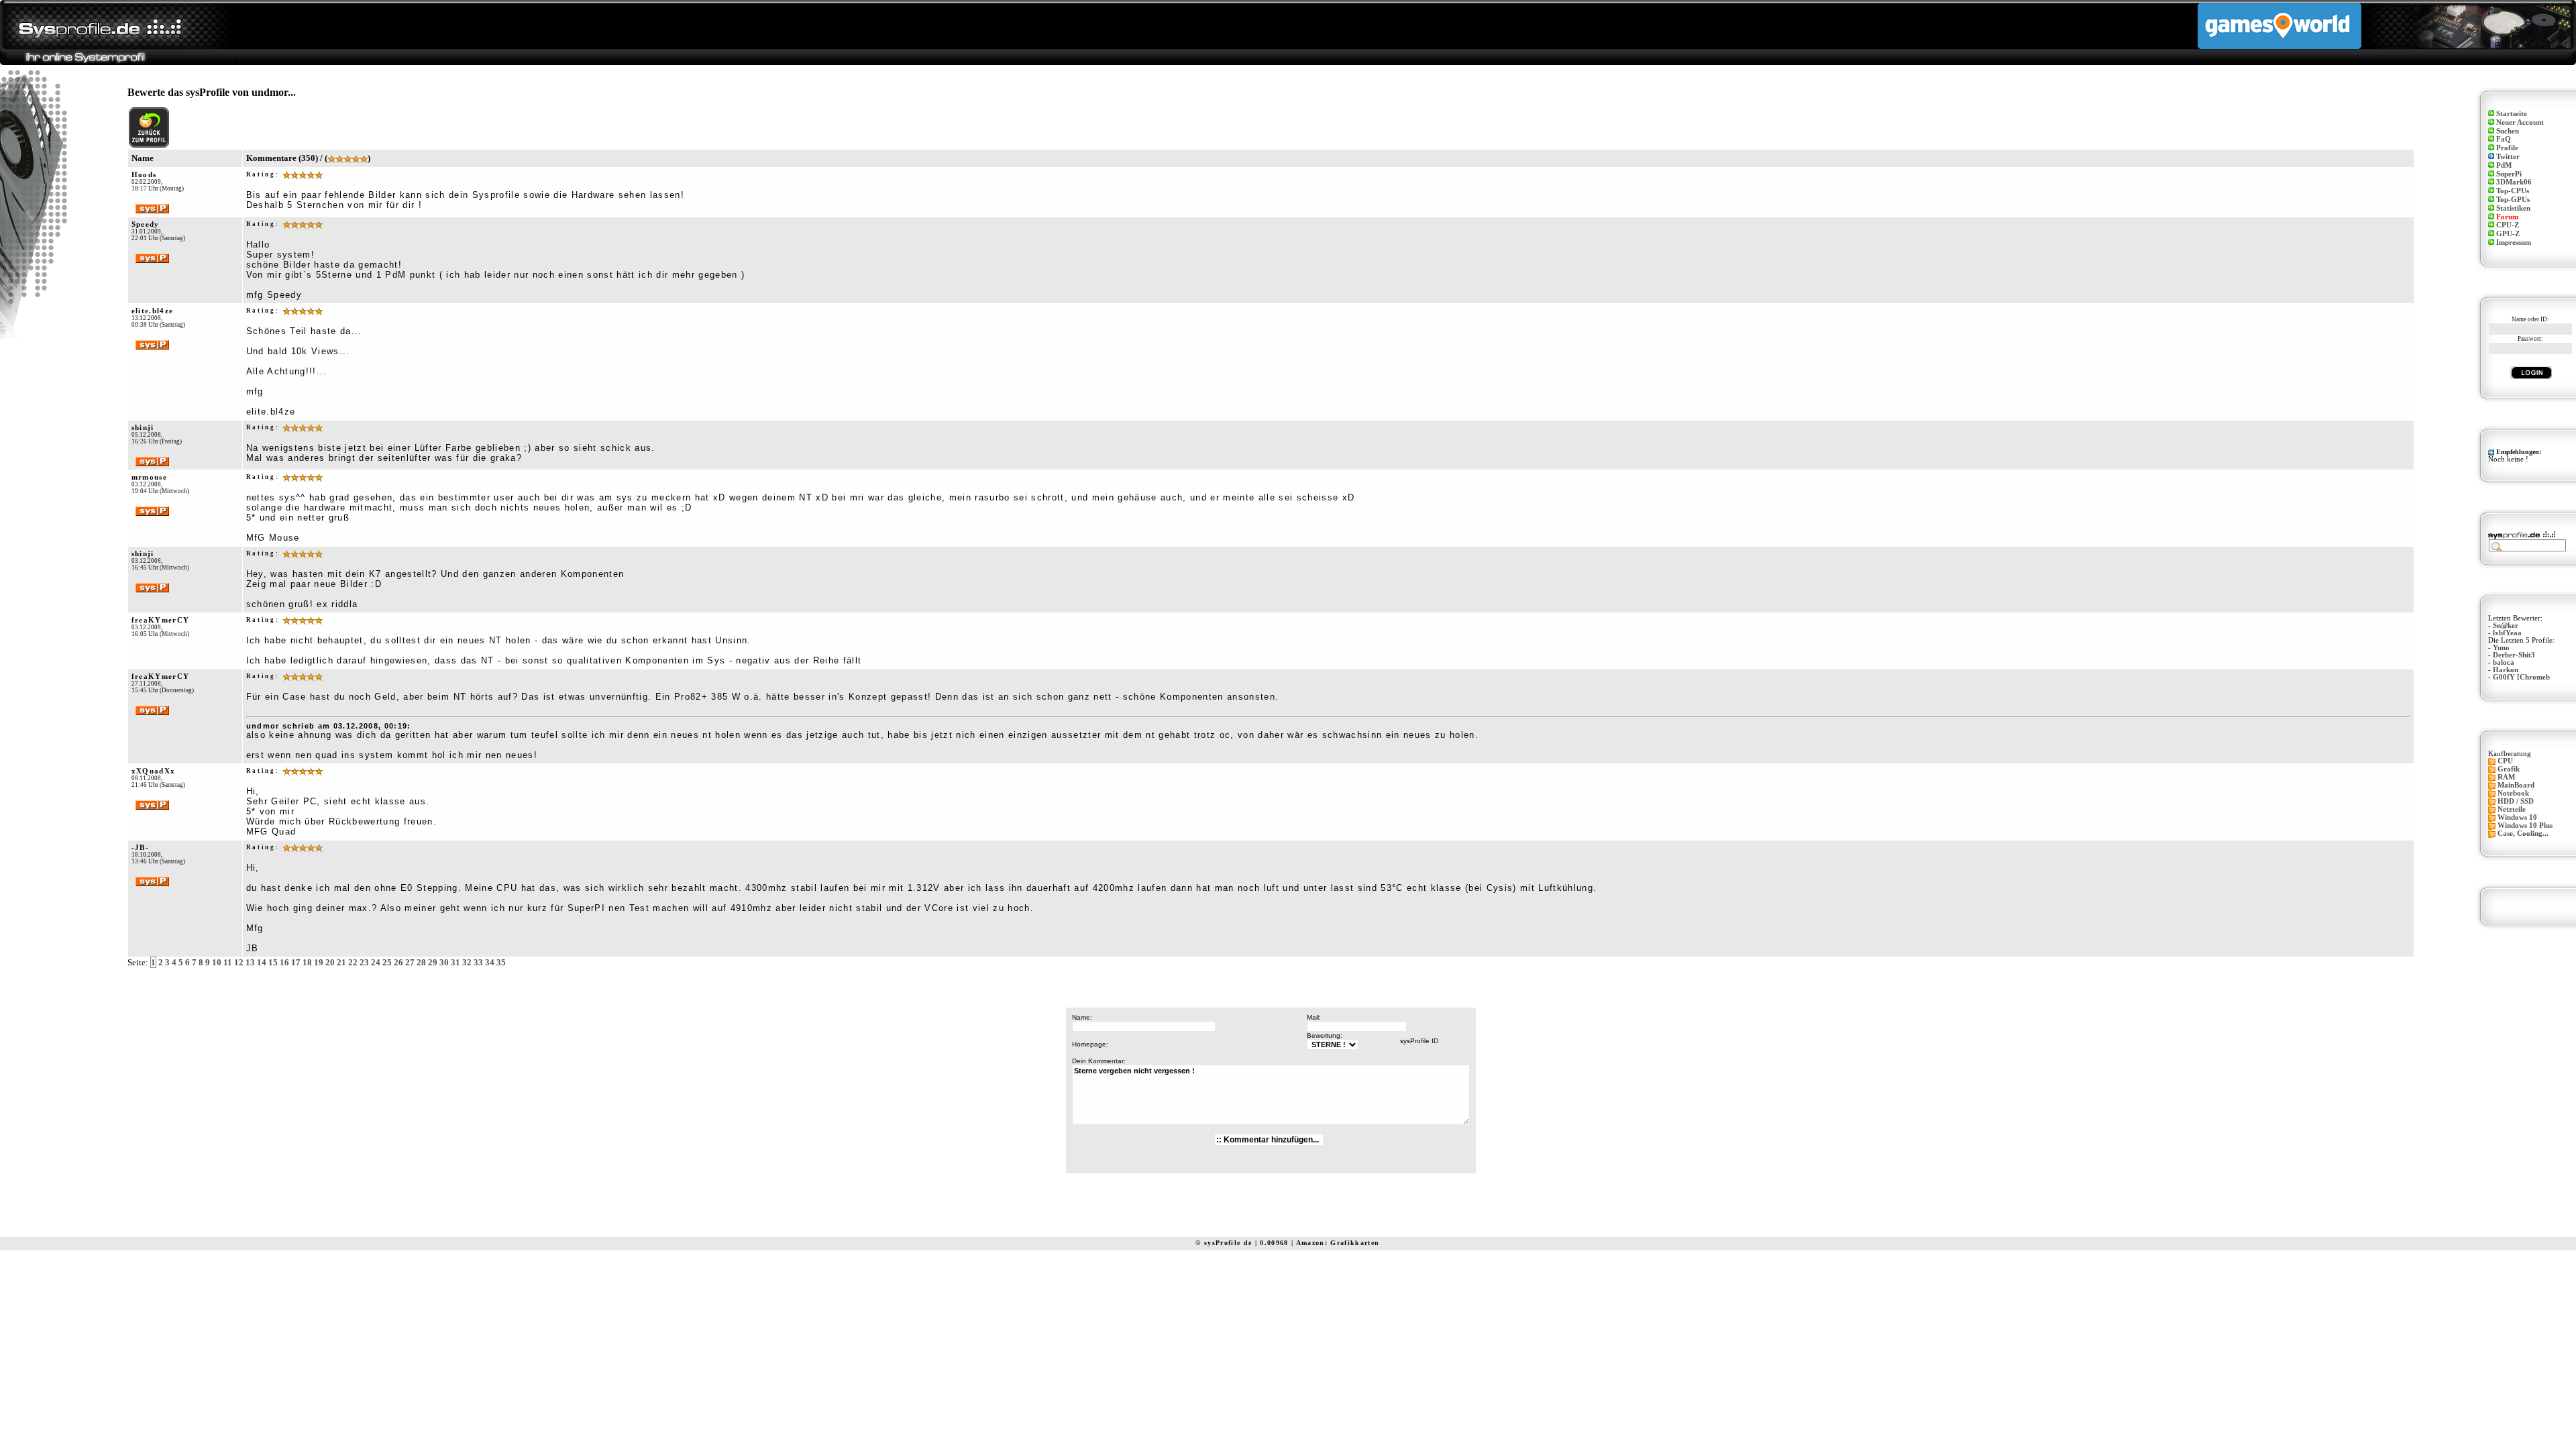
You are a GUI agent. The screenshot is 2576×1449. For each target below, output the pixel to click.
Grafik (2509, 769)
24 (376, 962)
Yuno (2501, 648)
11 (228, 962)
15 (273, 962)
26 (398, 962)
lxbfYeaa (2507, 633)
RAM (2506, 777)
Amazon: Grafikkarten (1338, 1243)
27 (410, 962)
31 (455, 962)
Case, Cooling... (2523, 834)
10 (217, 962)
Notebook (2513, 793)
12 (239, 962)
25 (387, 962)
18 (307, 962)
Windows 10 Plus (2525, 825)
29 (433, 962)
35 (501, 962)
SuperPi (2509, 174)
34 (490, 962)
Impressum (2514, 243)
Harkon (2506, 670)
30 (444, 962)
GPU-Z (2508, 234)
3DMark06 (2514, 182)
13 (250, 962)
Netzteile (2512, 809)
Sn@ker (2506, 626)
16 (284, 962)
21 (341, 962)
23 (364, 962)
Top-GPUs (2513, 200)
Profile (2507, 148)
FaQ (2504, 139)
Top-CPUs (2513, 191)
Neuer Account (2520, 122)
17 (296, 962)
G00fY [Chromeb (2521, 677)
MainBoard (2516, 785)
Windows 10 (2517, 817)
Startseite (2512, 114)
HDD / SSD (2516, 801)
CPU (2505, 761)
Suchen (2508, 131)
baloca (2504, 662)
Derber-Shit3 (2514, 655)
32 (467, 962)
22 (353, 962)
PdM (2504, 165)
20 (330, 962)
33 (478, 962)
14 (262, 962)
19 (319, 962)
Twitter (2508, 157)
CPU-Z (2508, 225)
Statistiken (2513, 208)
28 (421, 962)
